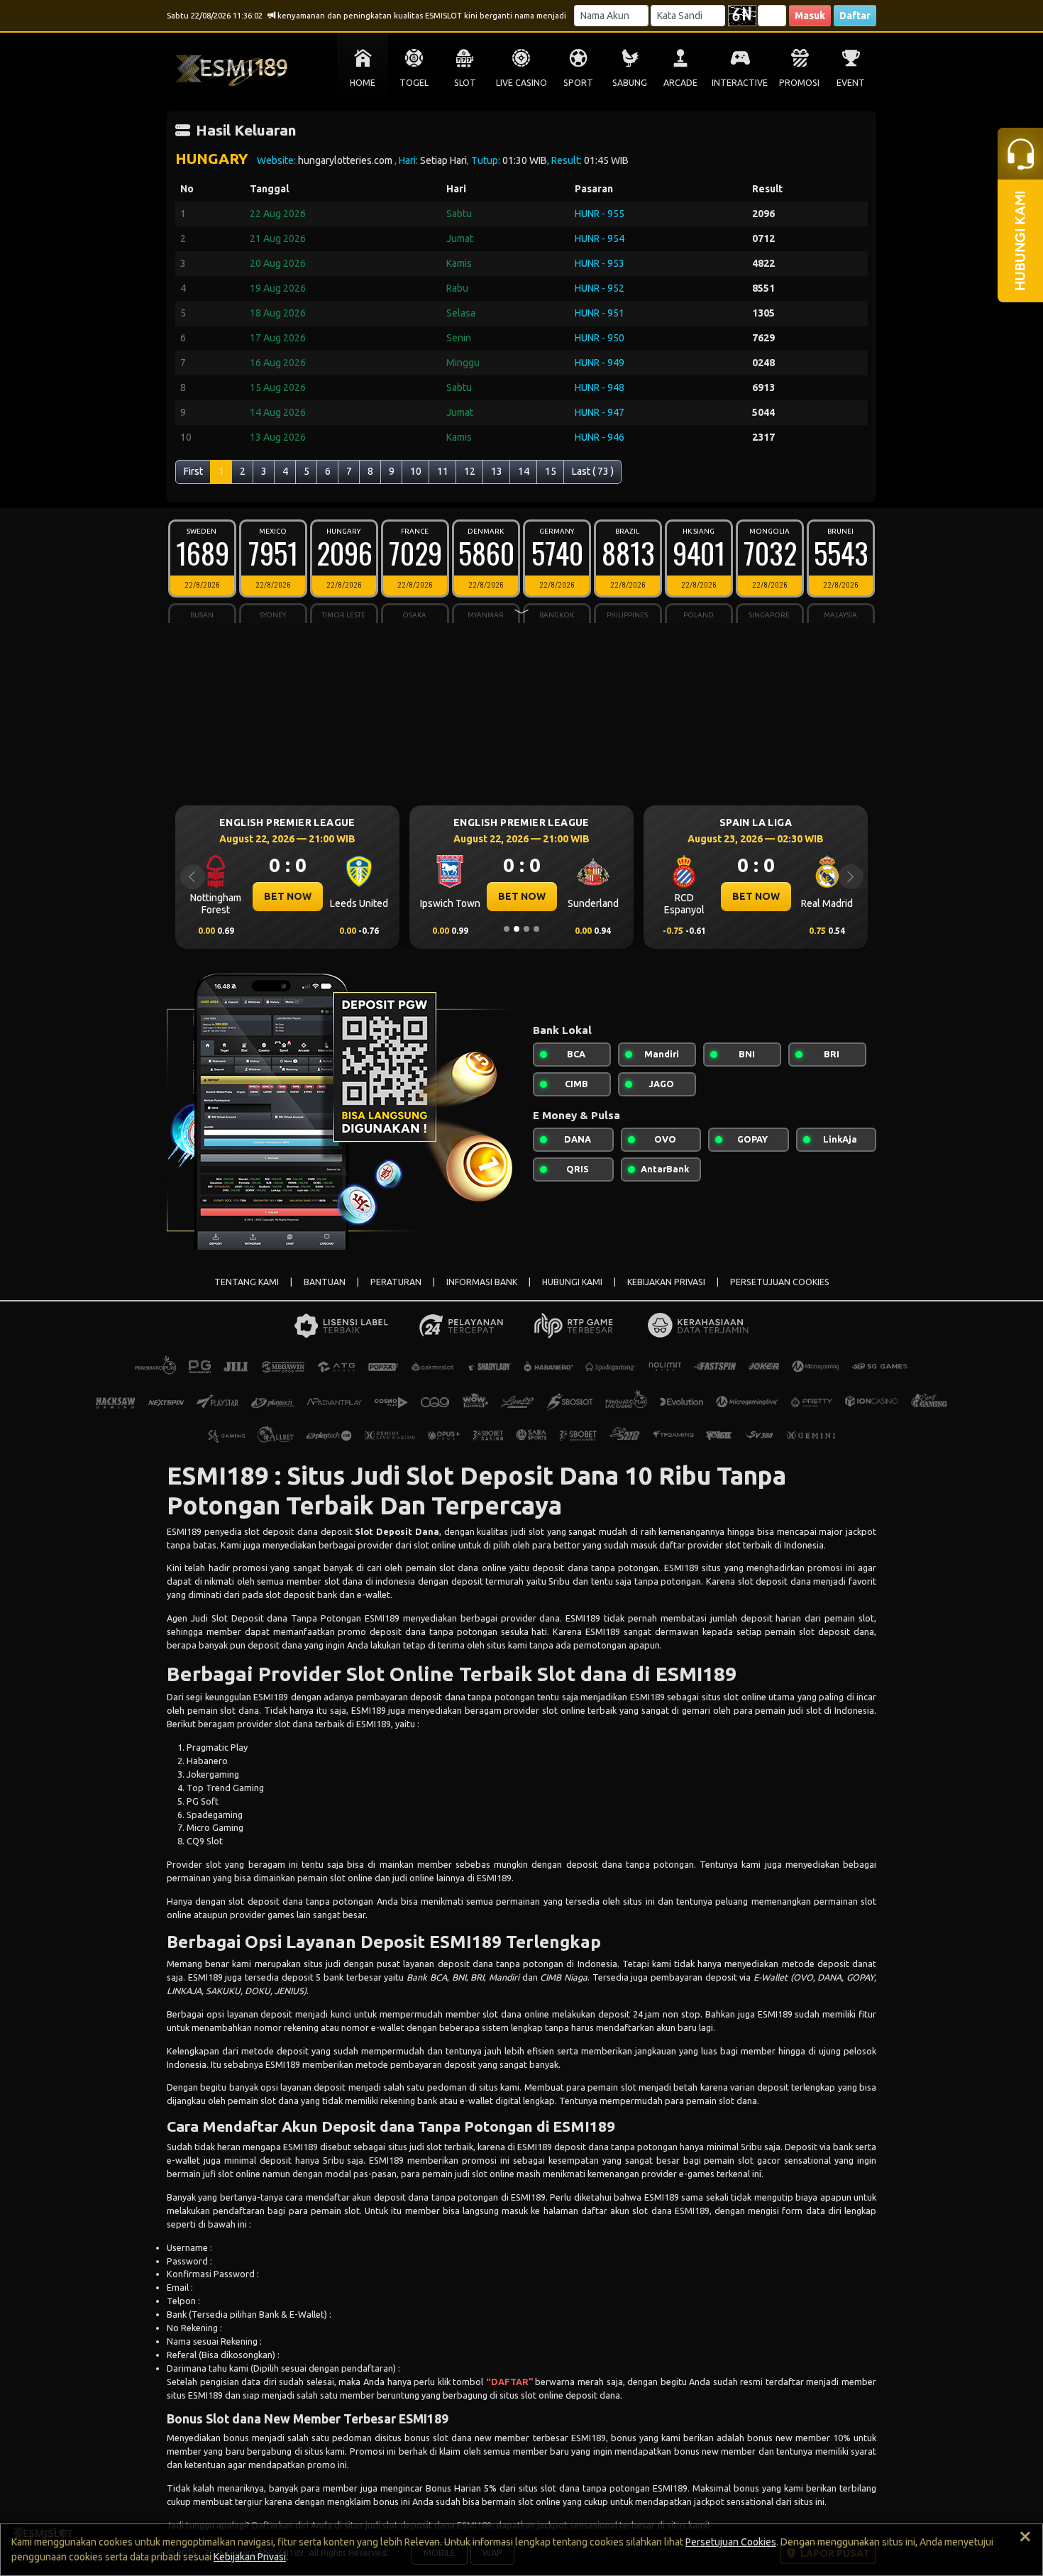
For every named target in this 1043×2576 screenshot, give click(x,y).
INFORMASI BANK (482, 1282)
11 (443, 471)
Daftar (855, 16)
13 (497, 471)
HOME (363, 83)
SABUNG (630, 83)
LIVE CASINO (521, 83)
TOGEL (414, 83)
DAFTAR (510, 2382)
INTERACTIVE (740, 83)
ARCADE (680, 83)
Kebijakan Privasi (250, 2557)
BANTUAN (325, 1282)
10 (416, 471)
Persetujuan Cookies (731, 2542)
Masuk (810, 16)
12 (470, 471)
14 (524, 471)
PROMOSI (799, 83)
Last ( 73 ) (593, 471)
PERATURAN (396, 1282)
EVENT (851, 83)
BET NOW (297, 896)
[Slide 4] (536, 929)
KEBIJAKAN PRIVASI (666, 1282)
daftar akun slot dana (625, 2211)
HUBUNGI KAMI (572, 1282)
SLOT (465, 83)
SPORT (578, 83)
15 (551, 471)
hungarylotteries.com (346, 160)
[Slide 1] (507, 929)
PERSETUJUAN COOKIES (780, 1282)
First (193, 471)
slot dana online (516, 2014)
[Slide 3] (526, 929)
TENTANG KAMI (247, 1282)
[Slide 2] (517, 929)
